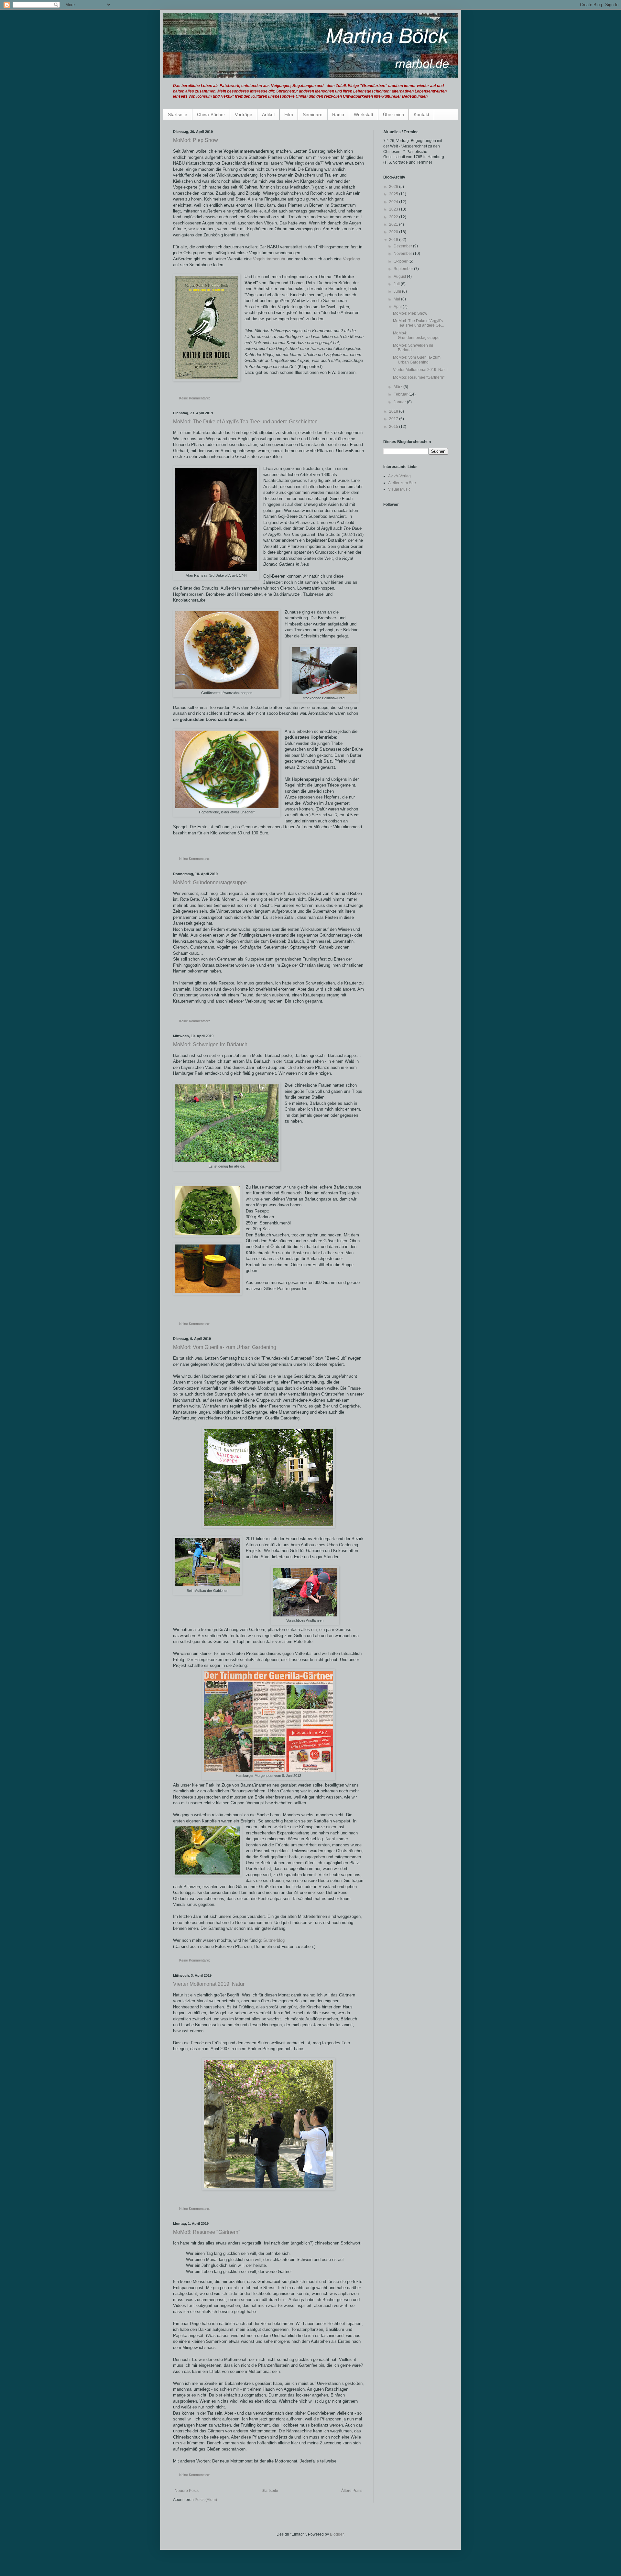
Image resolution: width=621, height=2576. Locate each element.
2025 (394, 194)
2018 (394, 411)
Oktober (401, 261)
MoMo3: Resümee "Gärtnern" (207, 2232)
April (398, 307)
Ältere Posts (352, 2491)
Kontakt (421, 114)
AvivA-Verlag (399, 476)
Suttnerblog (274, 1940)
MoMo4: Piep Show (196, 140)
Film (289, 114)
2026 (394, 187)
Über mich (393, 114)
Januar (400, 402)
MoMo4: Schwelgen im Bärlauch (210, 1044)
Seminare (313, 114)
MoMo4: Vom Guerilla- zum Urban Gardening (225, 1347)
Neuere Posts (187, 2491)
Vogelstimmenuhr (269, 259)
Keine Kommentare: (195, 398)
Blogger (337, 2534)
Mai (397, 299)
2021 (394, 224)
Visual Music (399, 489)
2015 (394, 427)
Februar (401, 394)
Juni (398, 291)
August (400, 277)
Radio (338, 114)
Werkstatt (364, 114)
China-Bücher (211, 114)
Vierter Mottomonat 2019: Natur (209, 1984)
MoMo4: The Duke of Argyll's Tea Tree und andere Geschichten (245, 422)
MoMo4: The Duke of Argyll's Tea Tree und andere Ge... (418, 323)
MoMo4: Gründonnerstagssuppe (210, 882)
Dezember (403, 246)
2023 (394, 209)
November (403, 254)
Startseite (178, 114)
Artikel (268, 114)
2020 (394, 232)
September (404, 269)
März (398, 387)
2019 (394, 240)
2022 (394, 217)
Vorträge (244, 114)
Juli (397, 284)
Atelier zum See (402, 483)
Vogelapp (351, 259)
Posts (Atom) (206, 2500)
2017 (394, 419)
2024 (394, 202)
